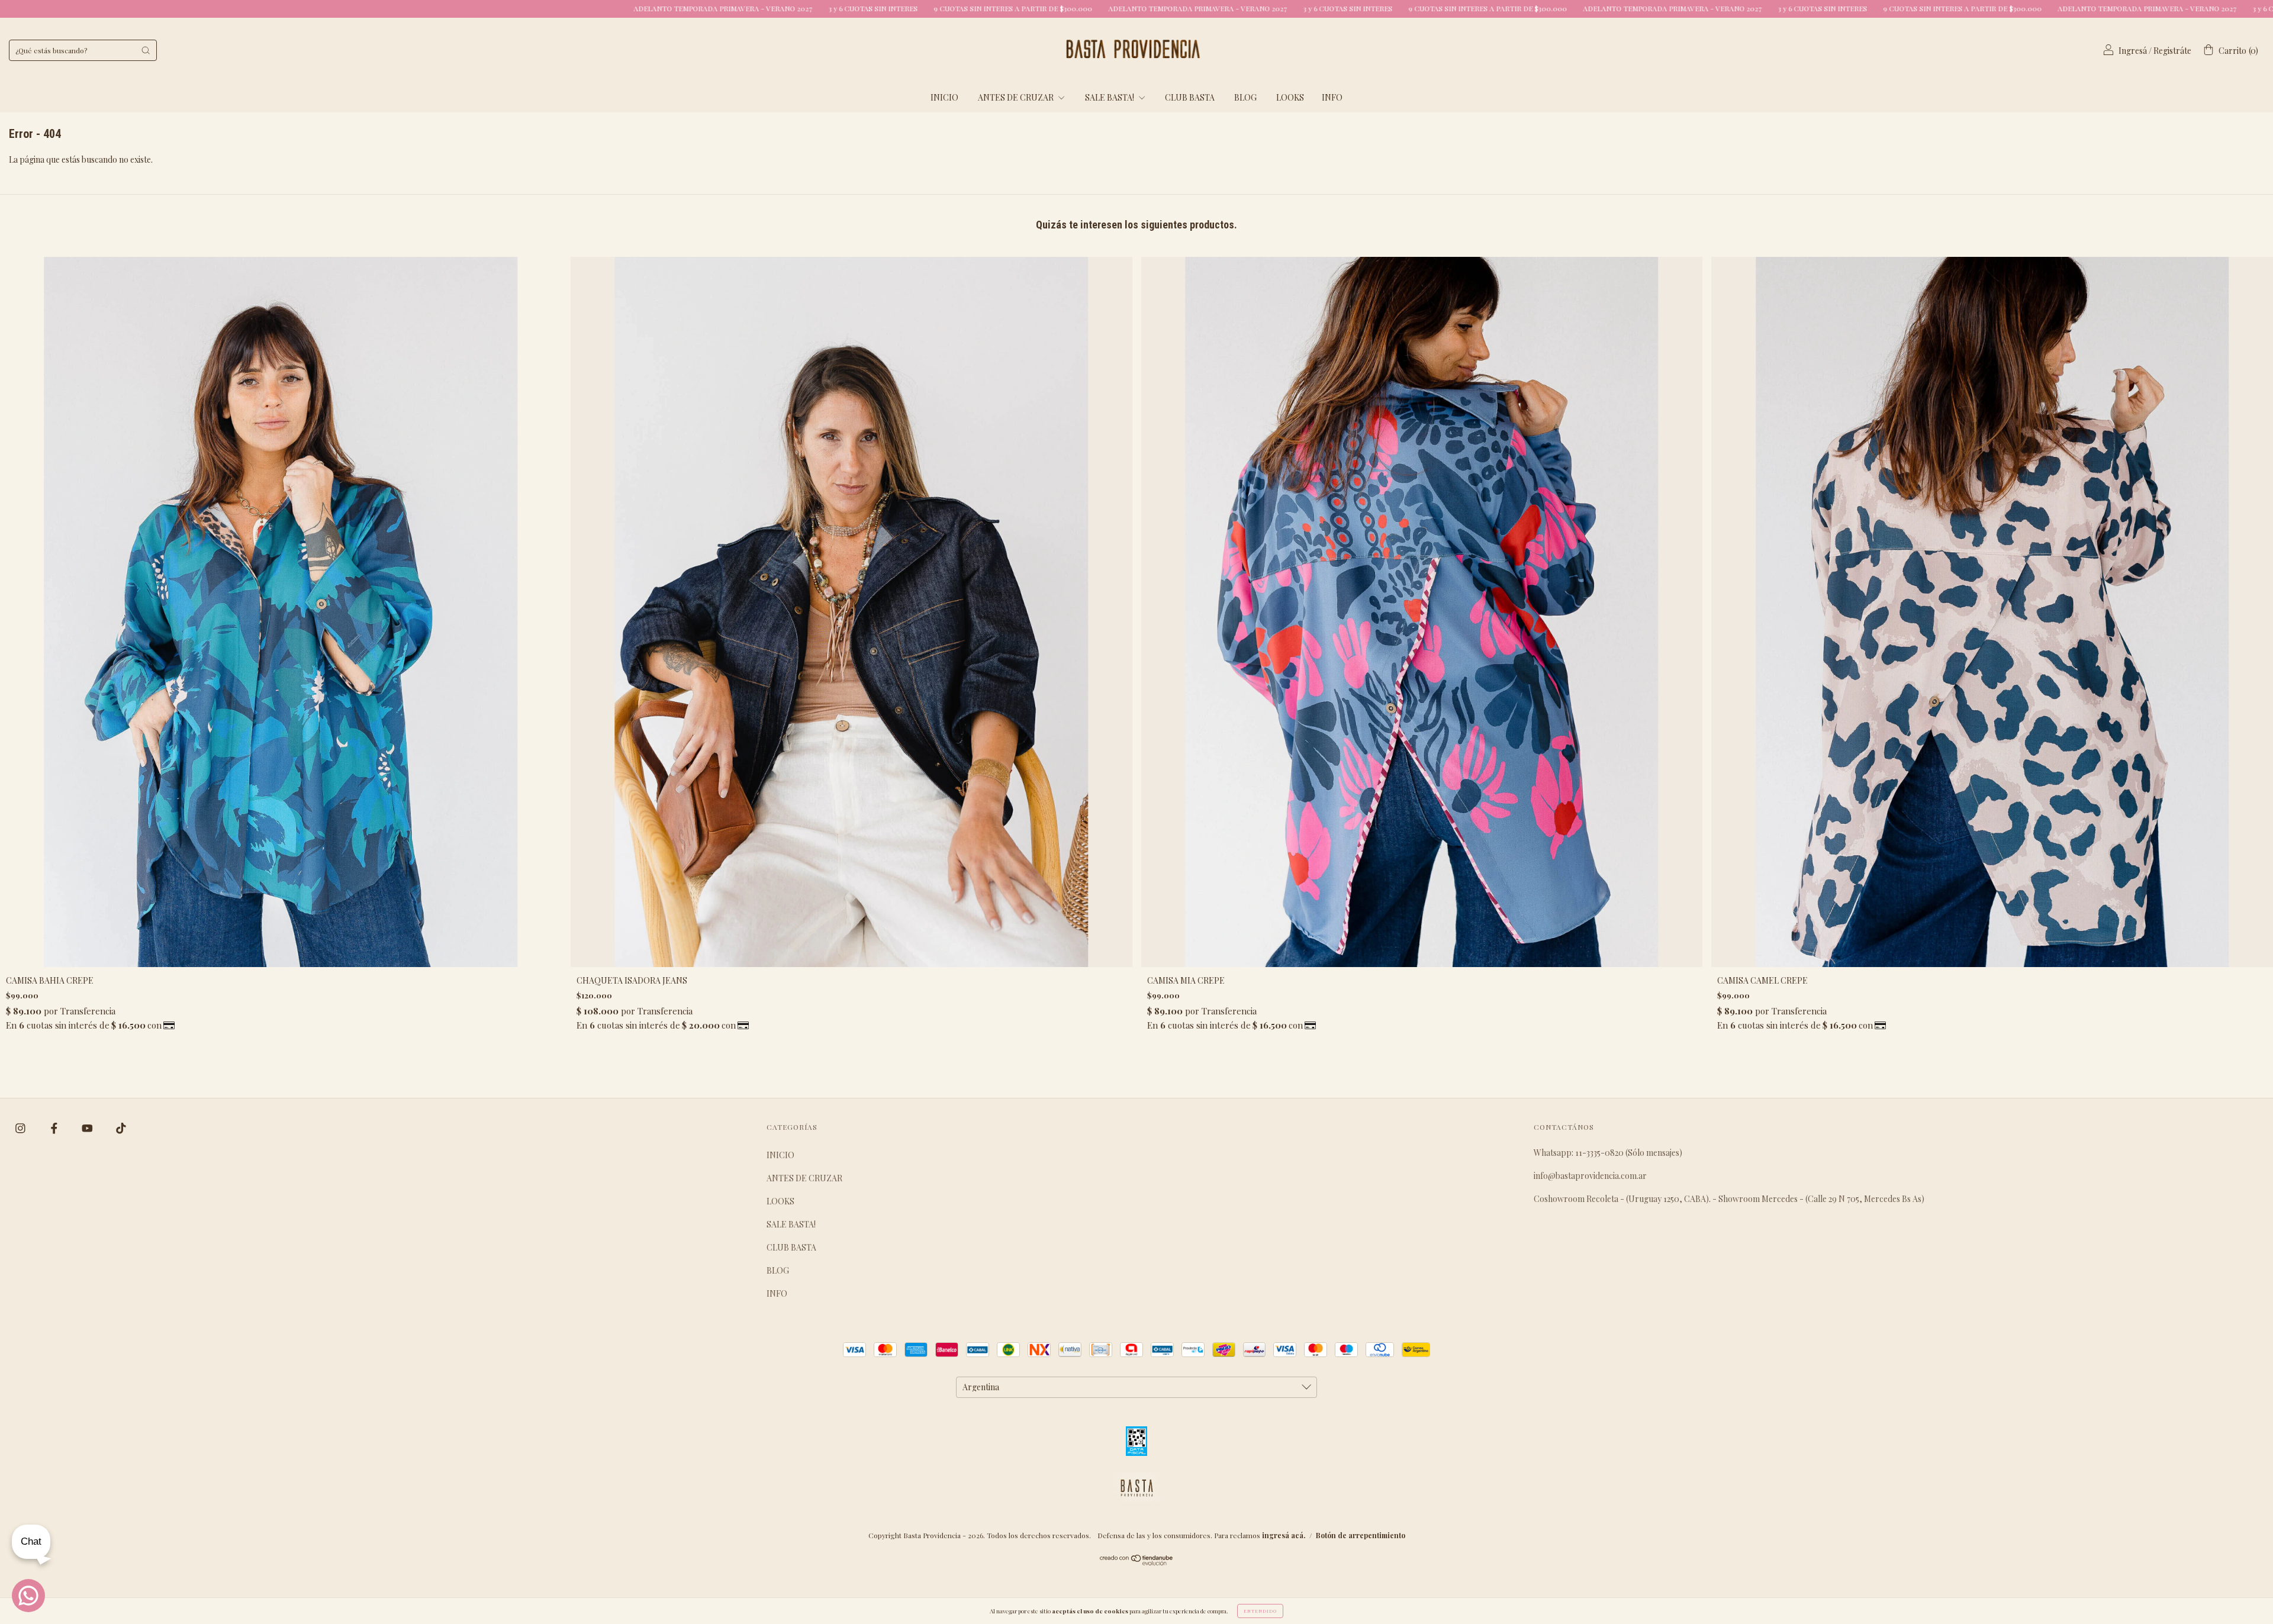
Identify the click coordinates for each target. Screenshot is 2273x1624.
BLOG (1245, 97)
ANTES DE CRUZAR (1017, 97)
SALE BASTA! (1110, 97)
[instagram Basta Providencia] (21, 1128)
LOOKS (1290, 97)
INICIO (944, 97)
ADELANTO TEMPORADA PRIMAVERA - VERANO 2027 (349, 8)
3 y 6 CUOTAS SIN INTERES (499, 8)
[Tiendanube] (1137, 1562)
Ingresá (2133, 51)
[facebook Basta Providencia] (55, 1128)
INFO (1332, 97)
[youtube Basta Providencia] (88, 1128)
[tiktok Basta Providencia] (121, 1128)
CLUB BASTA (1190, 97)
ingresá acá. (1284, 1535)
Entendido (1260, 1611)
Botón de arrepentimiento (1361, 1535)
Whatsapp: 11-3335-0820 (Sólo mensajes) (1608, 1153)
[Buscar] (146, 50)
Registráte (2172, 51)
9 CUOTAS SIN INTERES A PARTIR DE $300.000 (639, 8)
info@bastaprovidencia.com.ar (1590, 1176)
